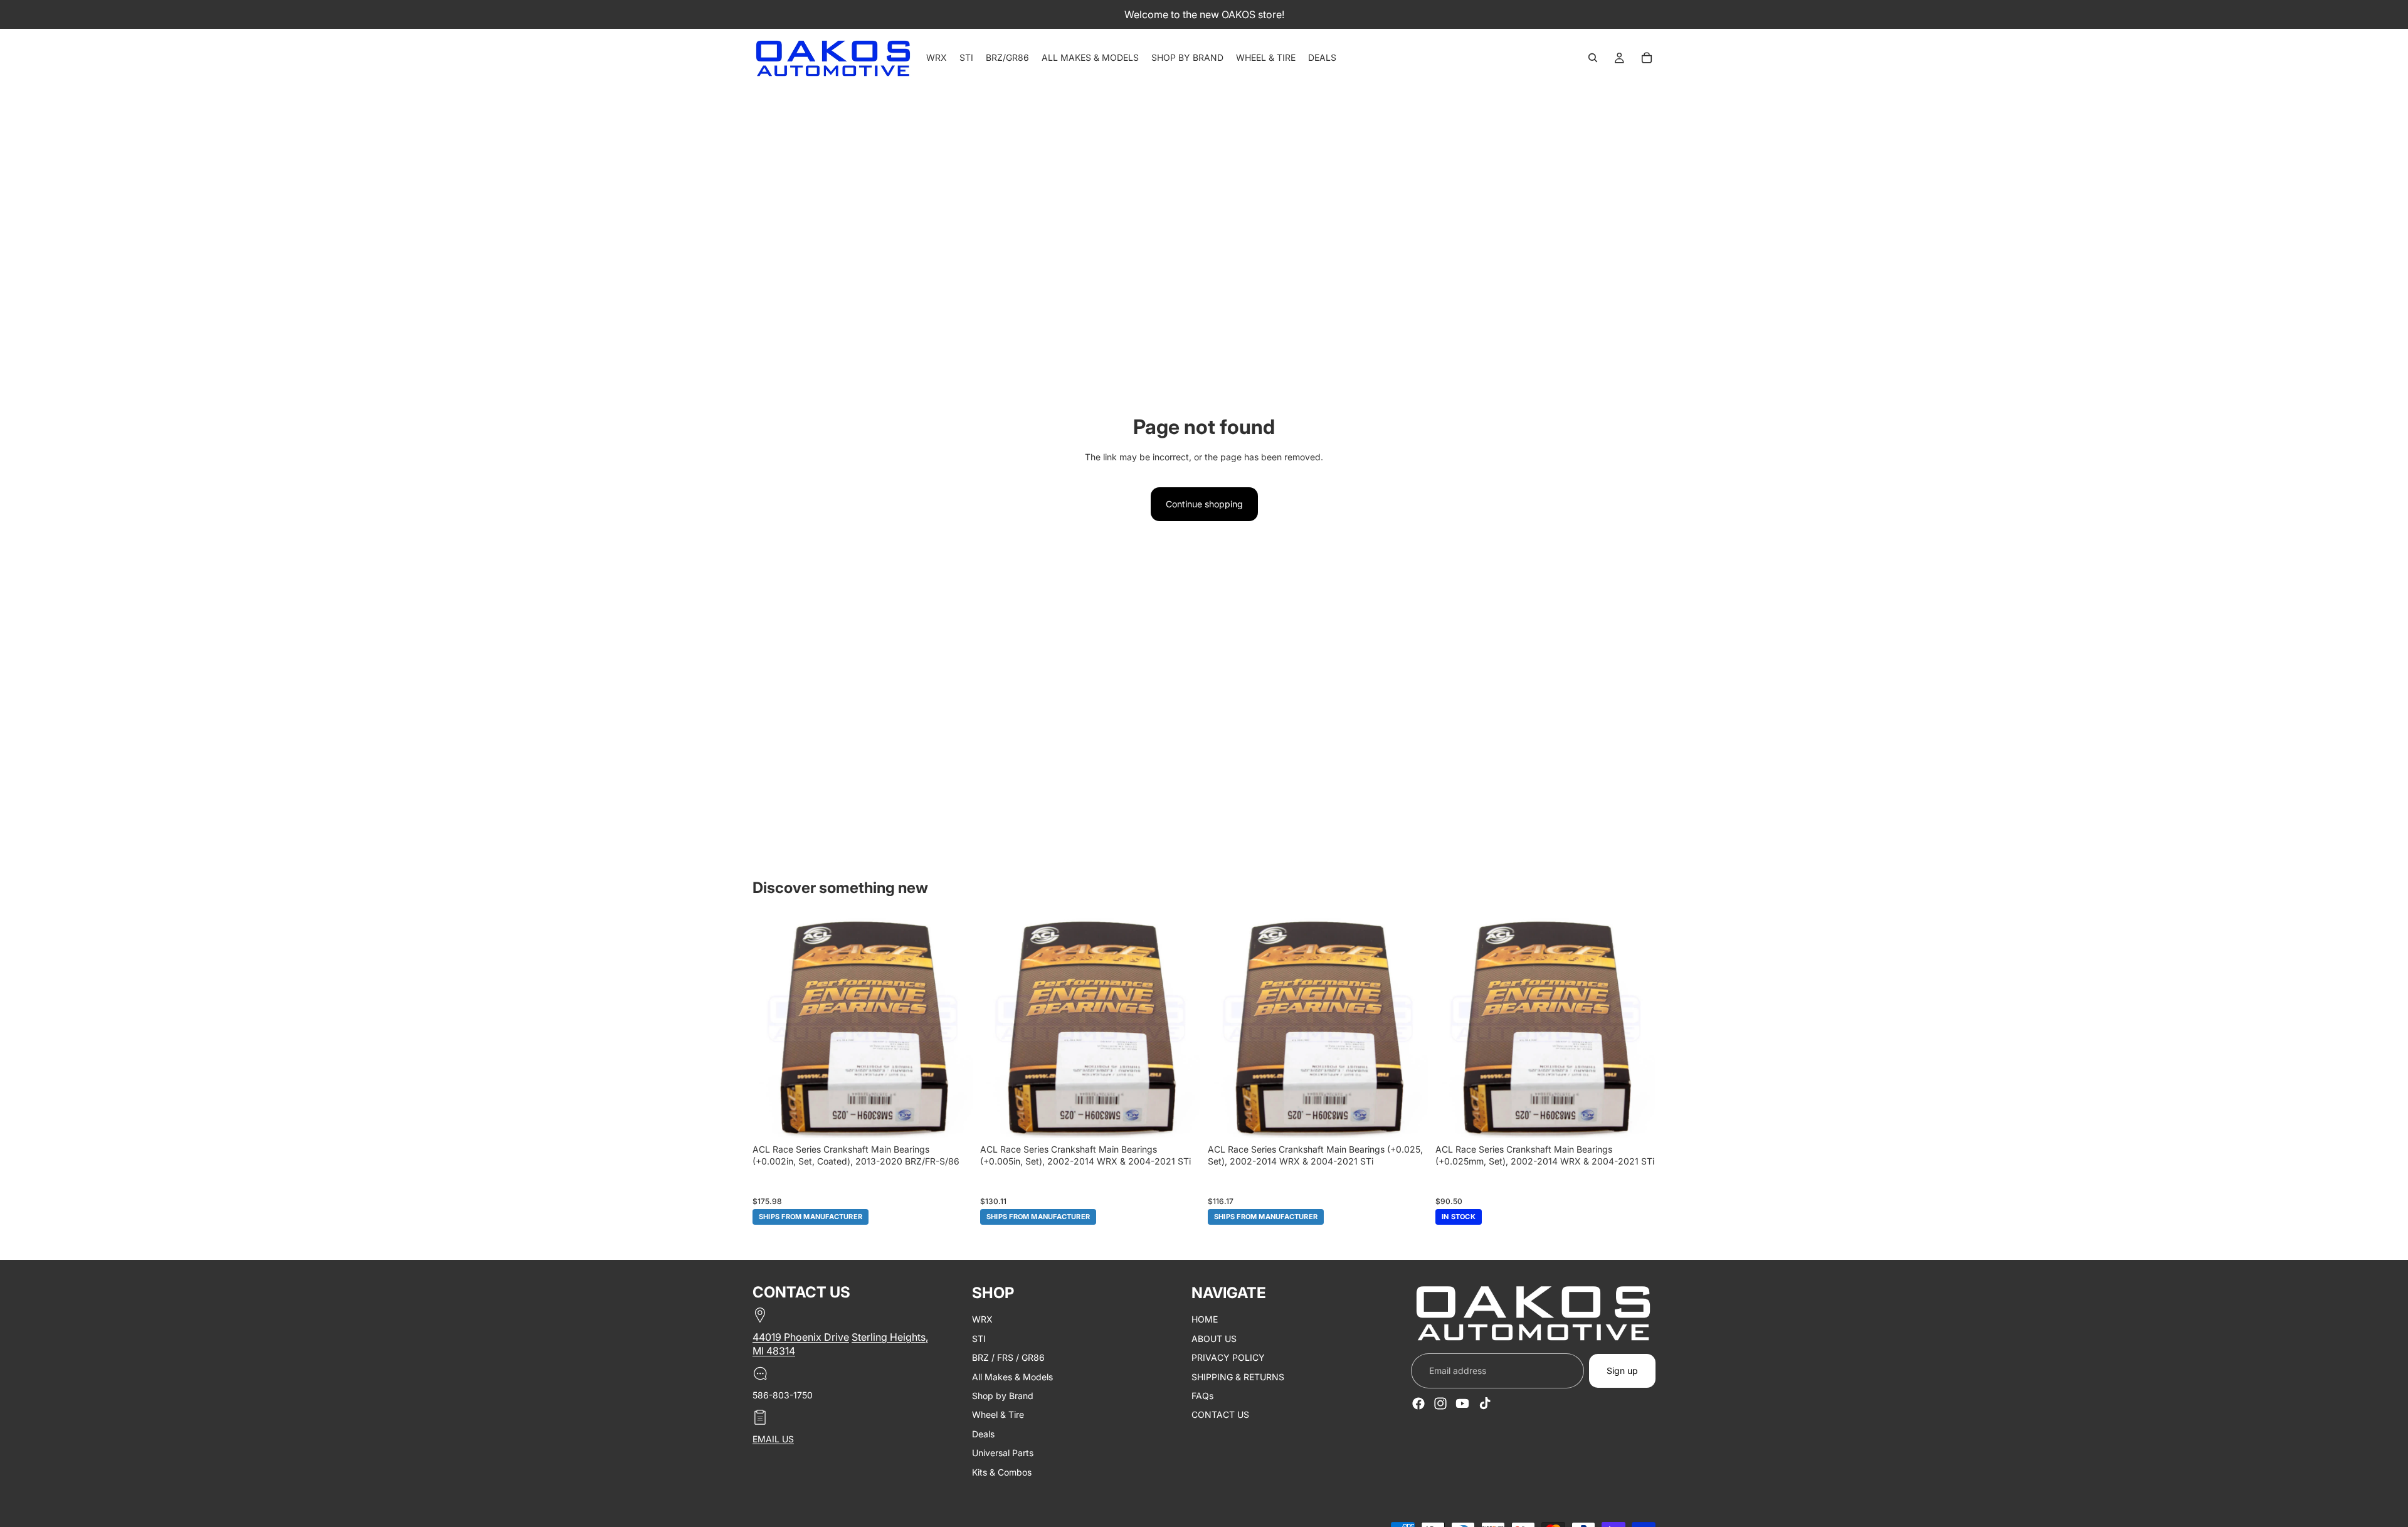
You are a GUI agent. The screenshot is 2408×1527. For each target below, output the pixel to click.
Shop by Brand (1003, 1396)
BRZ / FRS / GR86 (1008, 1357)
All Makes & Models (1012, 1377)
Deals (983, 1434)
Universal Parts (1003, 1453)
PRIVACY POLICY (1228, 1357)
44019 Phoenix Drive (801, 1337)
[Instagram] (1440, 1403)
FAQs (1202, 1396)
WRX (982, 1320)
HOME (1205, 1320)
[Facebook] (1418, 1403)
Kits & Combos (1002, 1472)
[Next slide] (954, 1028)
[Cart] (1647, 58)
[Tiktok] (1485, 1403)
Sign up (1622, 1371)
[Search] (1593, 58)
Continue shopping (1204, 504)
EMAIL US (773, 1439)
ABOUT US (1214, 1339)
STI (979, 1339)
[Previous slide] (771, 1028)
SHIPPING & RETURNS (1238, 1377)
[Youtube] (1462, 1403)
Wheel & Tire (998, 1415)
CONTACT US (1220, 1415)
